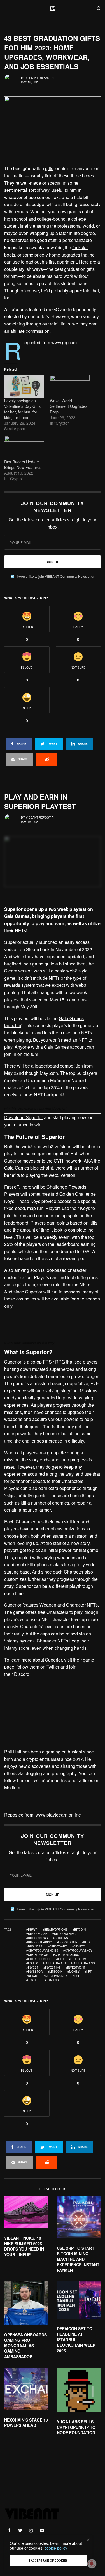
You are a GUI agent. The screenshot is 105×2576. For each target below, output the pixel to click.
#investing (52, 1967)
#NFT (88, 1972)
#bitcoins (60, 1938)
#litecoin (55, 1972)
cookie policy (56, 2548)
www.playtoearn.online (58, 1815)
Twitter (53, 1667)
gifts (49, 168)
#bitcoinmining (64, 1934)
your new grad (62, 212)
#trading (52, 1980)
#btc (86, 1942)
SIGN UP (53, 562)
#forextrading (83, 1963)
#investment (75, 1967)
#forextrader (54, 1963)
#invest (32, 1967)
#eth (60, 1959)
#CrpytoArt (57, 1946)
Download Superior (24, 1117)
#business (34, 1946)
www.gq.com (64, 342)
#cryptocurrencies (42, 1951)
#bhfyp (32, 1930)
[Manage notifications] (92, 2564)
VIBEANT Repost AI (40, 78)
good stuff (47, 240)
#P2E (76, 1976)
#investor (34, 1972)
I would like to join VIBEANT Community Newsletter (56, 576)
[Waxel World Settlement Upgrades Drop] (70, 386)
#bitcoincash (37, 1934)
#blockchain (67, 1942)
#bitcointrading (39, 1942)
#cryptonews (37, 1955)
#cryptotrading (66, 1955)
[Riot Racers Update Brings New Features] (24, 447)
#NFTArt (32, 1976)
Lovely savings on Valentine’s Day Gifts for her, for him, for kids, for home (22, 409)
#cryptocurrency (78, 1951)
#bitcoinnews (37, 1938)
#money (73, 1972)
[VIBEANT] (53, 8)
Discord (22, 1674)
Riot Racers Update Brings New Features (23, 465)
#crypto (78, 1946)
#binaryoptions (55, 1930)
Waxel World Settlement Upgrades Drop (69, 406)
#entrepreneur (39, 1959)
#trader (33, 1980)
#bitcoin (79, 1930)
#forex (32, 1963)
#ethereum (77, 1959)
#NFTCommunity (56, 1976)
